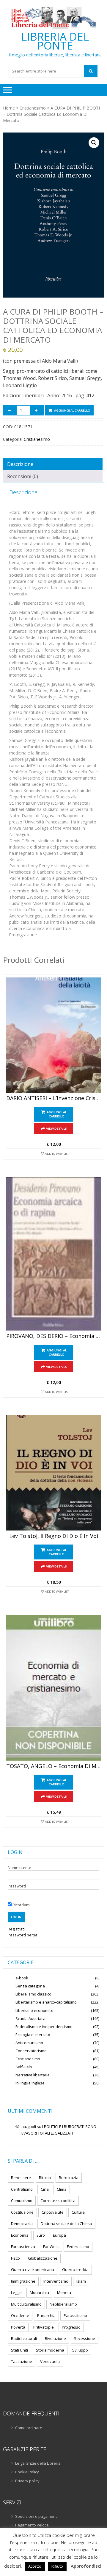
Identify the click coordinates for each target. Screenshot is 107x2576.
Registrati (16, 1929)
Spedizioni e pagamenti (36, 2516)
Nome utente (19, 1867)
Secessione (85, 2338)
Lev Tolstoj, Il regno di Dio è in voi (54, 1536)
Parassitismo (75, 2315)
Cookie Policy (27, 2472)
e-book (22, 1978)
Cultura (78, 2212)
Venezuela (50, 2361)
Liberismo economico (34, 2010)
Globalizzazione (43, 2258)
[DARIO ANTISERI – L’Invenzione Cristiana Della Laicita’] (53, 1035)
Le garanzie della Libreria (38, 2463)
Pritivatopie (44, 2327)
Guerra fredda (75, 2269)
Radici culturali (24, 2338)
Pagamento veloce (32, 2525)
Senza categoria (30, 1986)
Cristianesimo (33, 108)
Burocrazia (69, 2178)
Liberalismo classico (33, 1994)
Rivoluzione (55, 2338)
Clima (62, 2189)
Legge (16, 2292)
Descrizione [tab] (20, 464)
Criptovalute (53, 2212)
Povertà (18, 2327)
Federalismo (78, 2247)
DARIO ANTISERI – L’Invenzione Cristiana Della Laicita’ (53, 1098)
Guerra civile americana (33, 2269)
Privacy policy (27, 2481)
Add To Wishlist (57, 1154)
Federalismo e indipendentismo (44, 2027)
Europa (59, 2235)
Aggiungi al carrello (72, 410)
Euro (41, 2235)
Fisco (15, 2258)
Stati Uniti (19, 2350)
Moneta (64, 2292)
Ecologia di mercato (33, 2035)
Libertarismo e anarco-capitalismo (46, 2002)
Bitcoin (45, 2178)
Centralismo (22, 2189)
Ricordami (21, 1905)
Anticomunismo (29, 2043)
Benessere (21, 2178)
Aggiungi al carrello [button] (57, 1114)
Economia (20, 2235)
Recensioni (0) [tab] (23, 476)
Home (9, 108)
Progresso (71, 2327)
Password (17, 1886)
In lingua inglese (30, 2083)
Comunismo (22, 2201)
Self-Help (24, 2067)
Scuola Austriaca (30, 2018)
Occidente (20, 2315)
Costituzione (22, 2212)
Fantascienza (23, 2247)
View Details (56, 1128)
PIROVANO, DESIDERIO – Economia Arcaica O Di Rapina (53, 1336)
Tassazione (22, 2361)
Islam (81, 2281)
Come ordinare (29, 2428)
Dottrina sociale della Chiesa (66, 2224)
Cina (45, 2189)
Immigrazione (23, 2281)
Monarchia (39, 2292)
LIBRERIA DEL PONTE (55, 41)
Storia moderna (50, 2350)
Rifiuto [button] (57, 2566)
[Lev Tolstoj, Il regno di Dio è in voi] (53, 1473)
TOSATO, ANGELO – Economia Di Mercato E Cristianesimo (53, 1766)
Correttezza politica (58, 2201)
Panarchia (46, 2315)
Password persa (23, 1935)
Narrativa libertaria (33, 2075)
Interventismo (56, 2281)
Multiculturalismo (26, 2304)
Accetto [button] (35, 2566)
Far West (51, 2247)
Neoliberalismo (63, 2304)
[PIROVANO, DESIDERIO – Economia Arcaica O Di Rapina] (53, 1254)
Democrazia (22, 2224)
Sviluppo (80, 2350)
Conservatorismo (31, 2051)
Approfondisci (86, 2566)
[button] (94, 143)
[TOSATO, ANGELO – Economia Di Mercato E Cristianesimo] (53, 1688)
